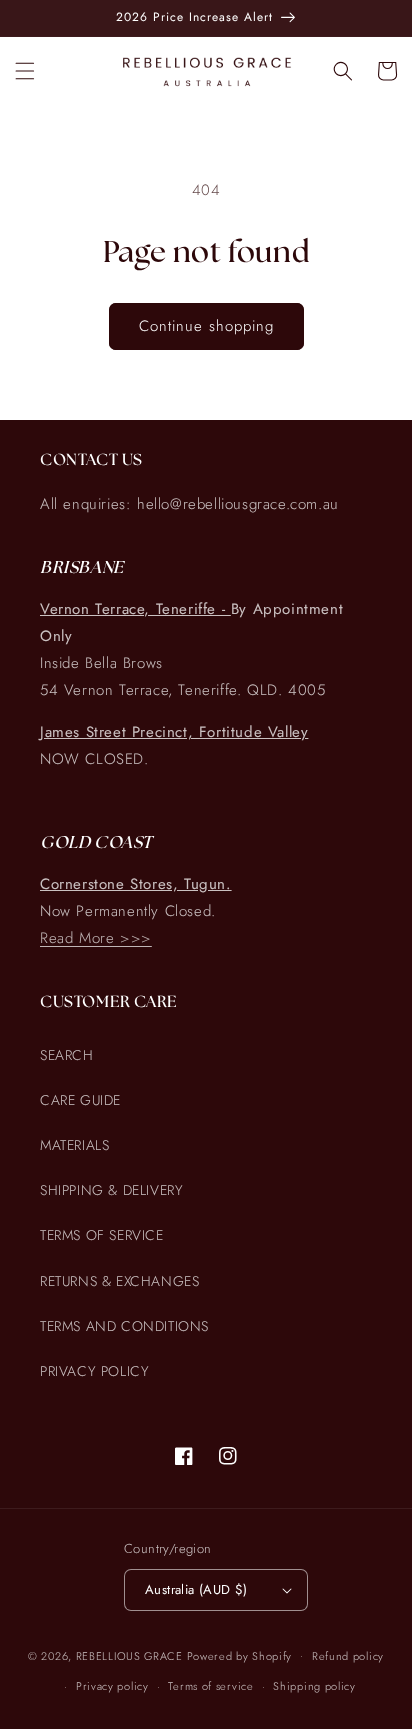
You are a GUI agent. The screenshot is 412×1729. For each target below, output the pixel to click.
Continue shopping (206, 326)
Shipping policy (314, 1686)
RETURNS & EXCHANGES (119, 1281)
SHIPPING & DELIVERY (111, 1190)
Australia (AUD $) (196, 1589)
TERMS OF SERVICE (102, 1235)
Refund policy (348, 1656)
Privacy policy (112, 1686)
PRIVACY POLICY (94, 1371)
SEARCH (67, 1055)
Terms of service (210, 1686)
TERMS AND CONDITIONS (124, 1326)
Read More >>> (96, 938)
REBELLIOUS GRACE (129, 1655)
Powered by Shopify (240, 1655)
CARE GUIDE (80, 1100)
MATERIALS (74, 1145)
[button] (25, 71)
